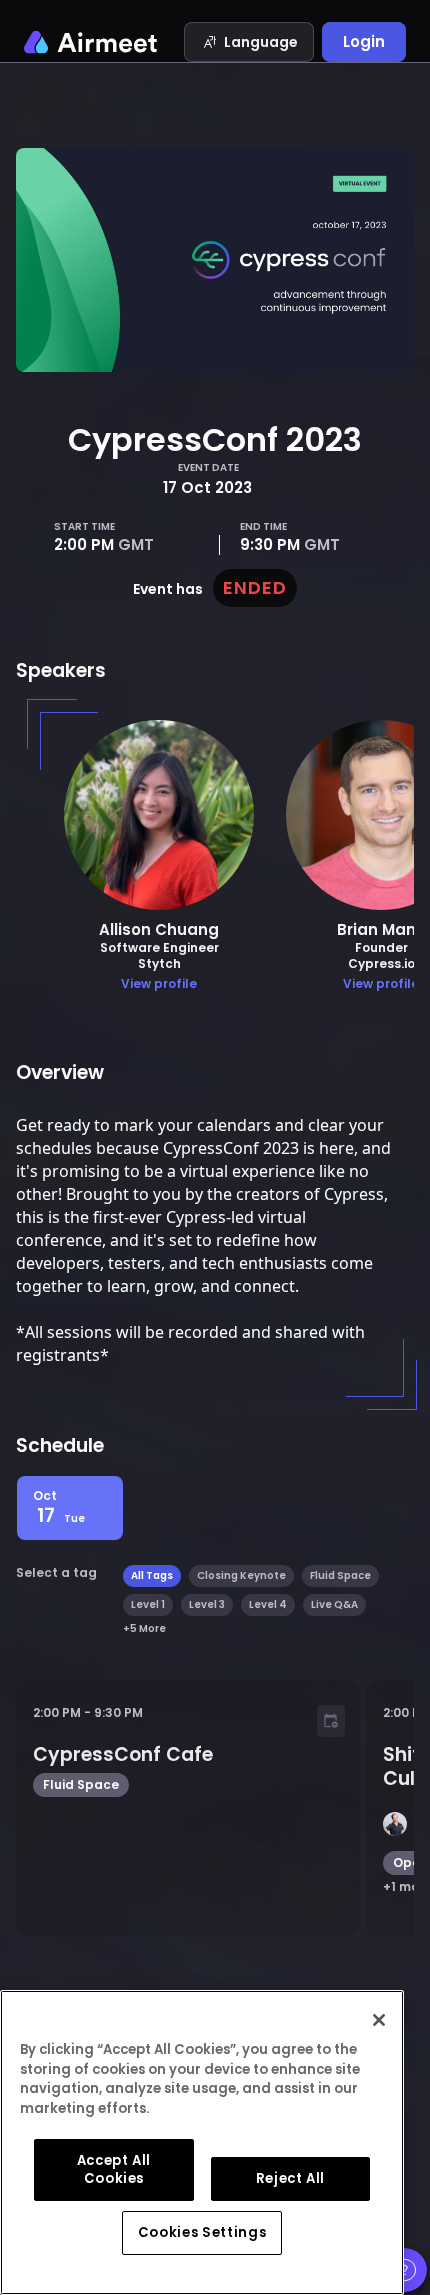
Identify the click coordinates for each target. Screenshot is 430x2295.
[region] (202, 2142)
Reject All (291, 2178)
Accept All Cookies (114, 2169)
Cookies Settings (202, 2232)
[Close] (379, 2020)
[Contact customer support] (405, 2270)
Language (261, 42)
